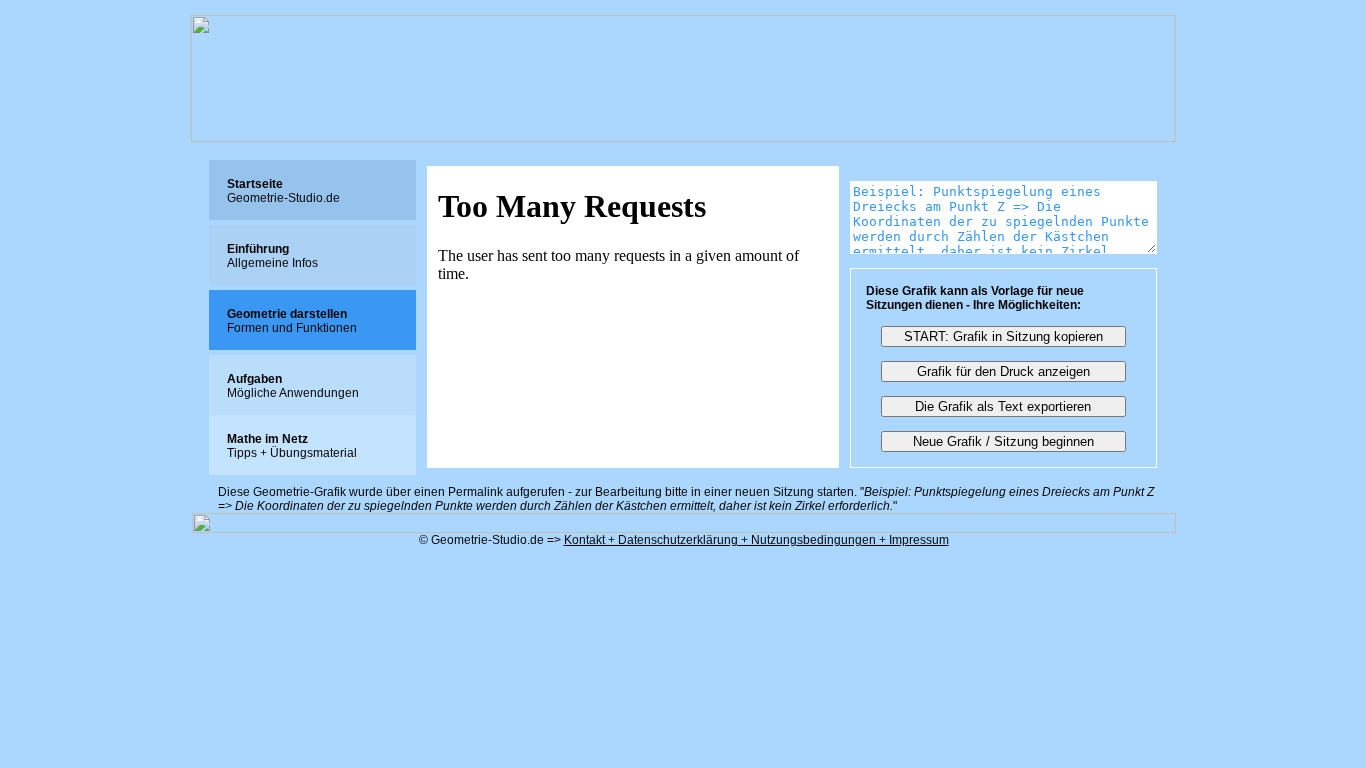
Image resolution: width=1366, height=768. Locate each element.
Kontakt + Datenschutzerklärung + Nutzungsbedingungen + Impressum (756, 540)
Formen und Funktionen (292, 321)
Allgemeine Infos (272, 256)
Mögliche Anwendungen (293, 386)
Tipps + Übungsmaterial (292, 446)
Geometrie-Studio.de (283, 191)
